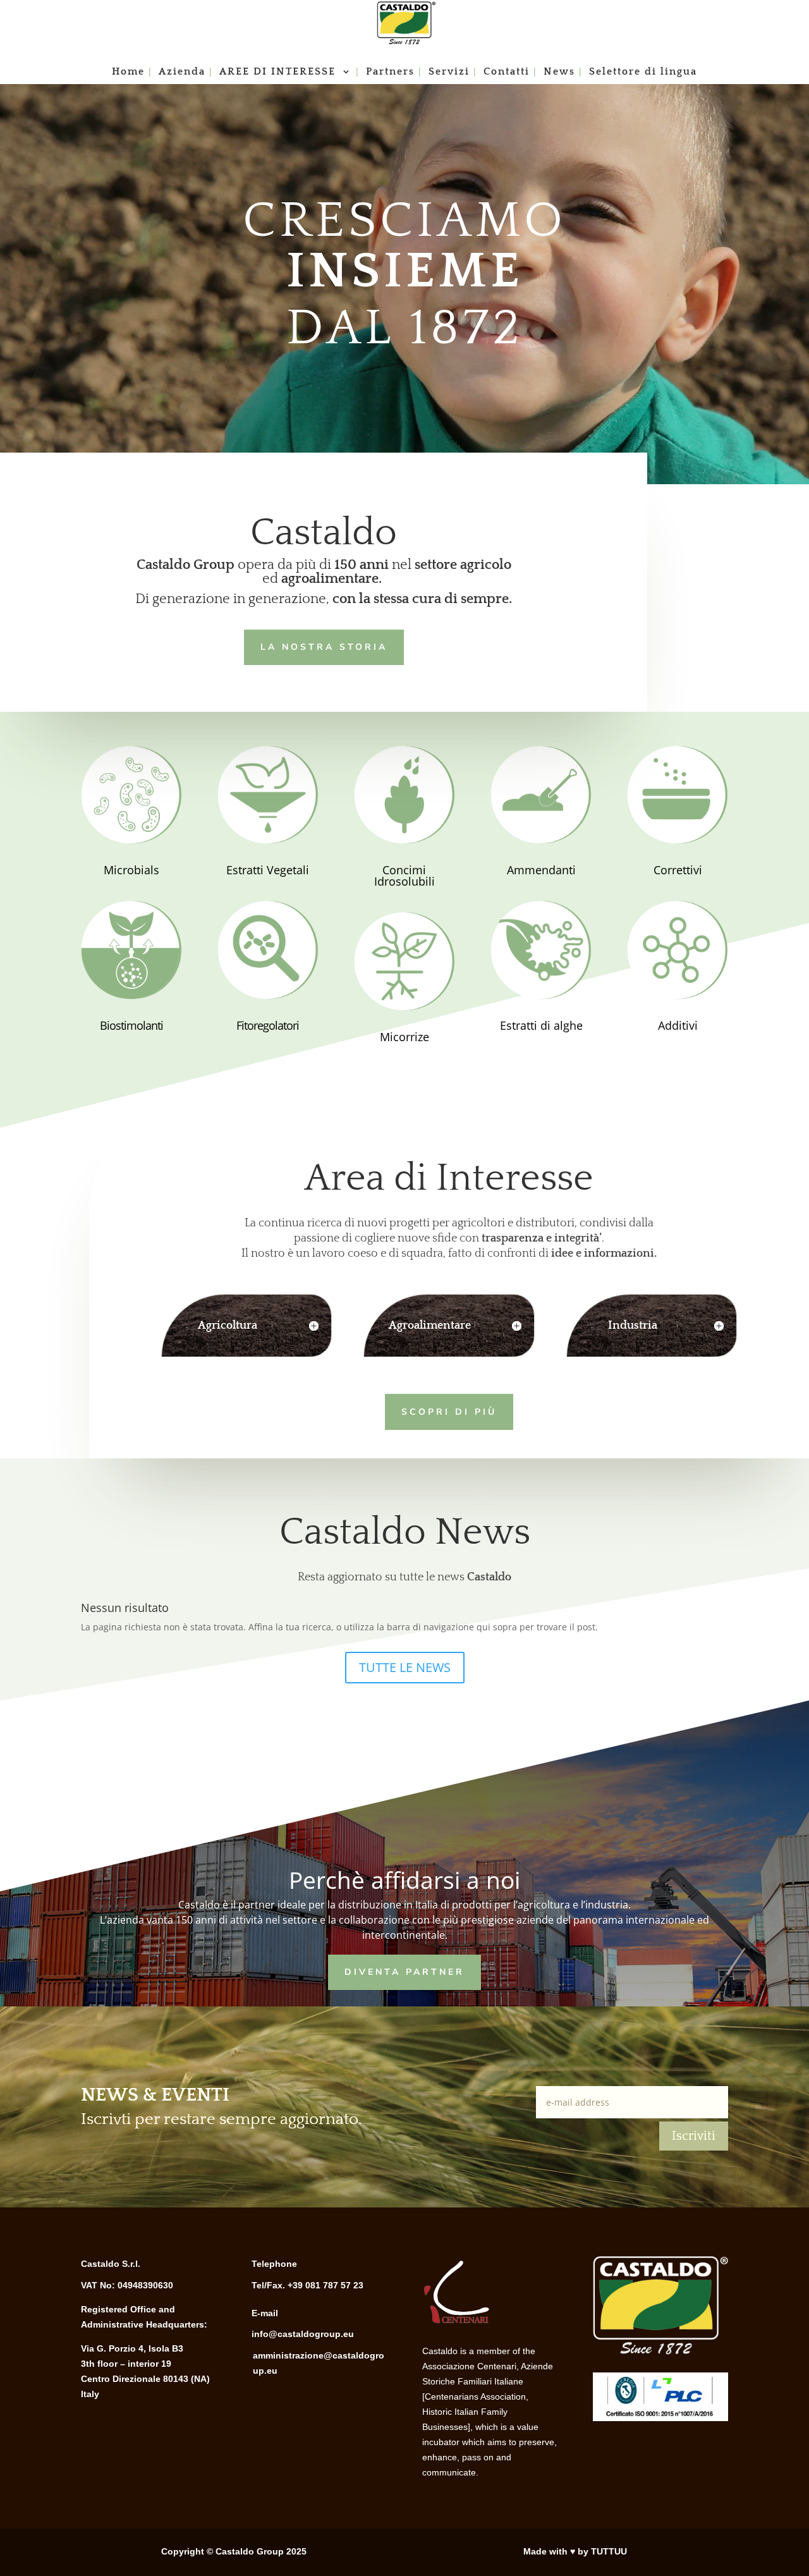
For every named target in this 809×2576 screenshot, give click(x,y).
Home (128, 72)
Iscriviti (694, 2136)
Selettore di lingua (643, 72)
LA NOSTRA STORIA (324, 647)
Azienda (182, 72)
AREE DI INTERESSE (279, 72)
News (559, 72)
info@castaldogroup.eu (303, 2334)
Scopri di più (449, 1412)
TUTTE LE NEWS (405, 1667)
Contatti (507, 72)
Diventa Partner (404, 1972)
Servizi (449, 72)
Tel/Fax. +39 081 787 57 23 (307, 2285)
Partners (390, 72)
